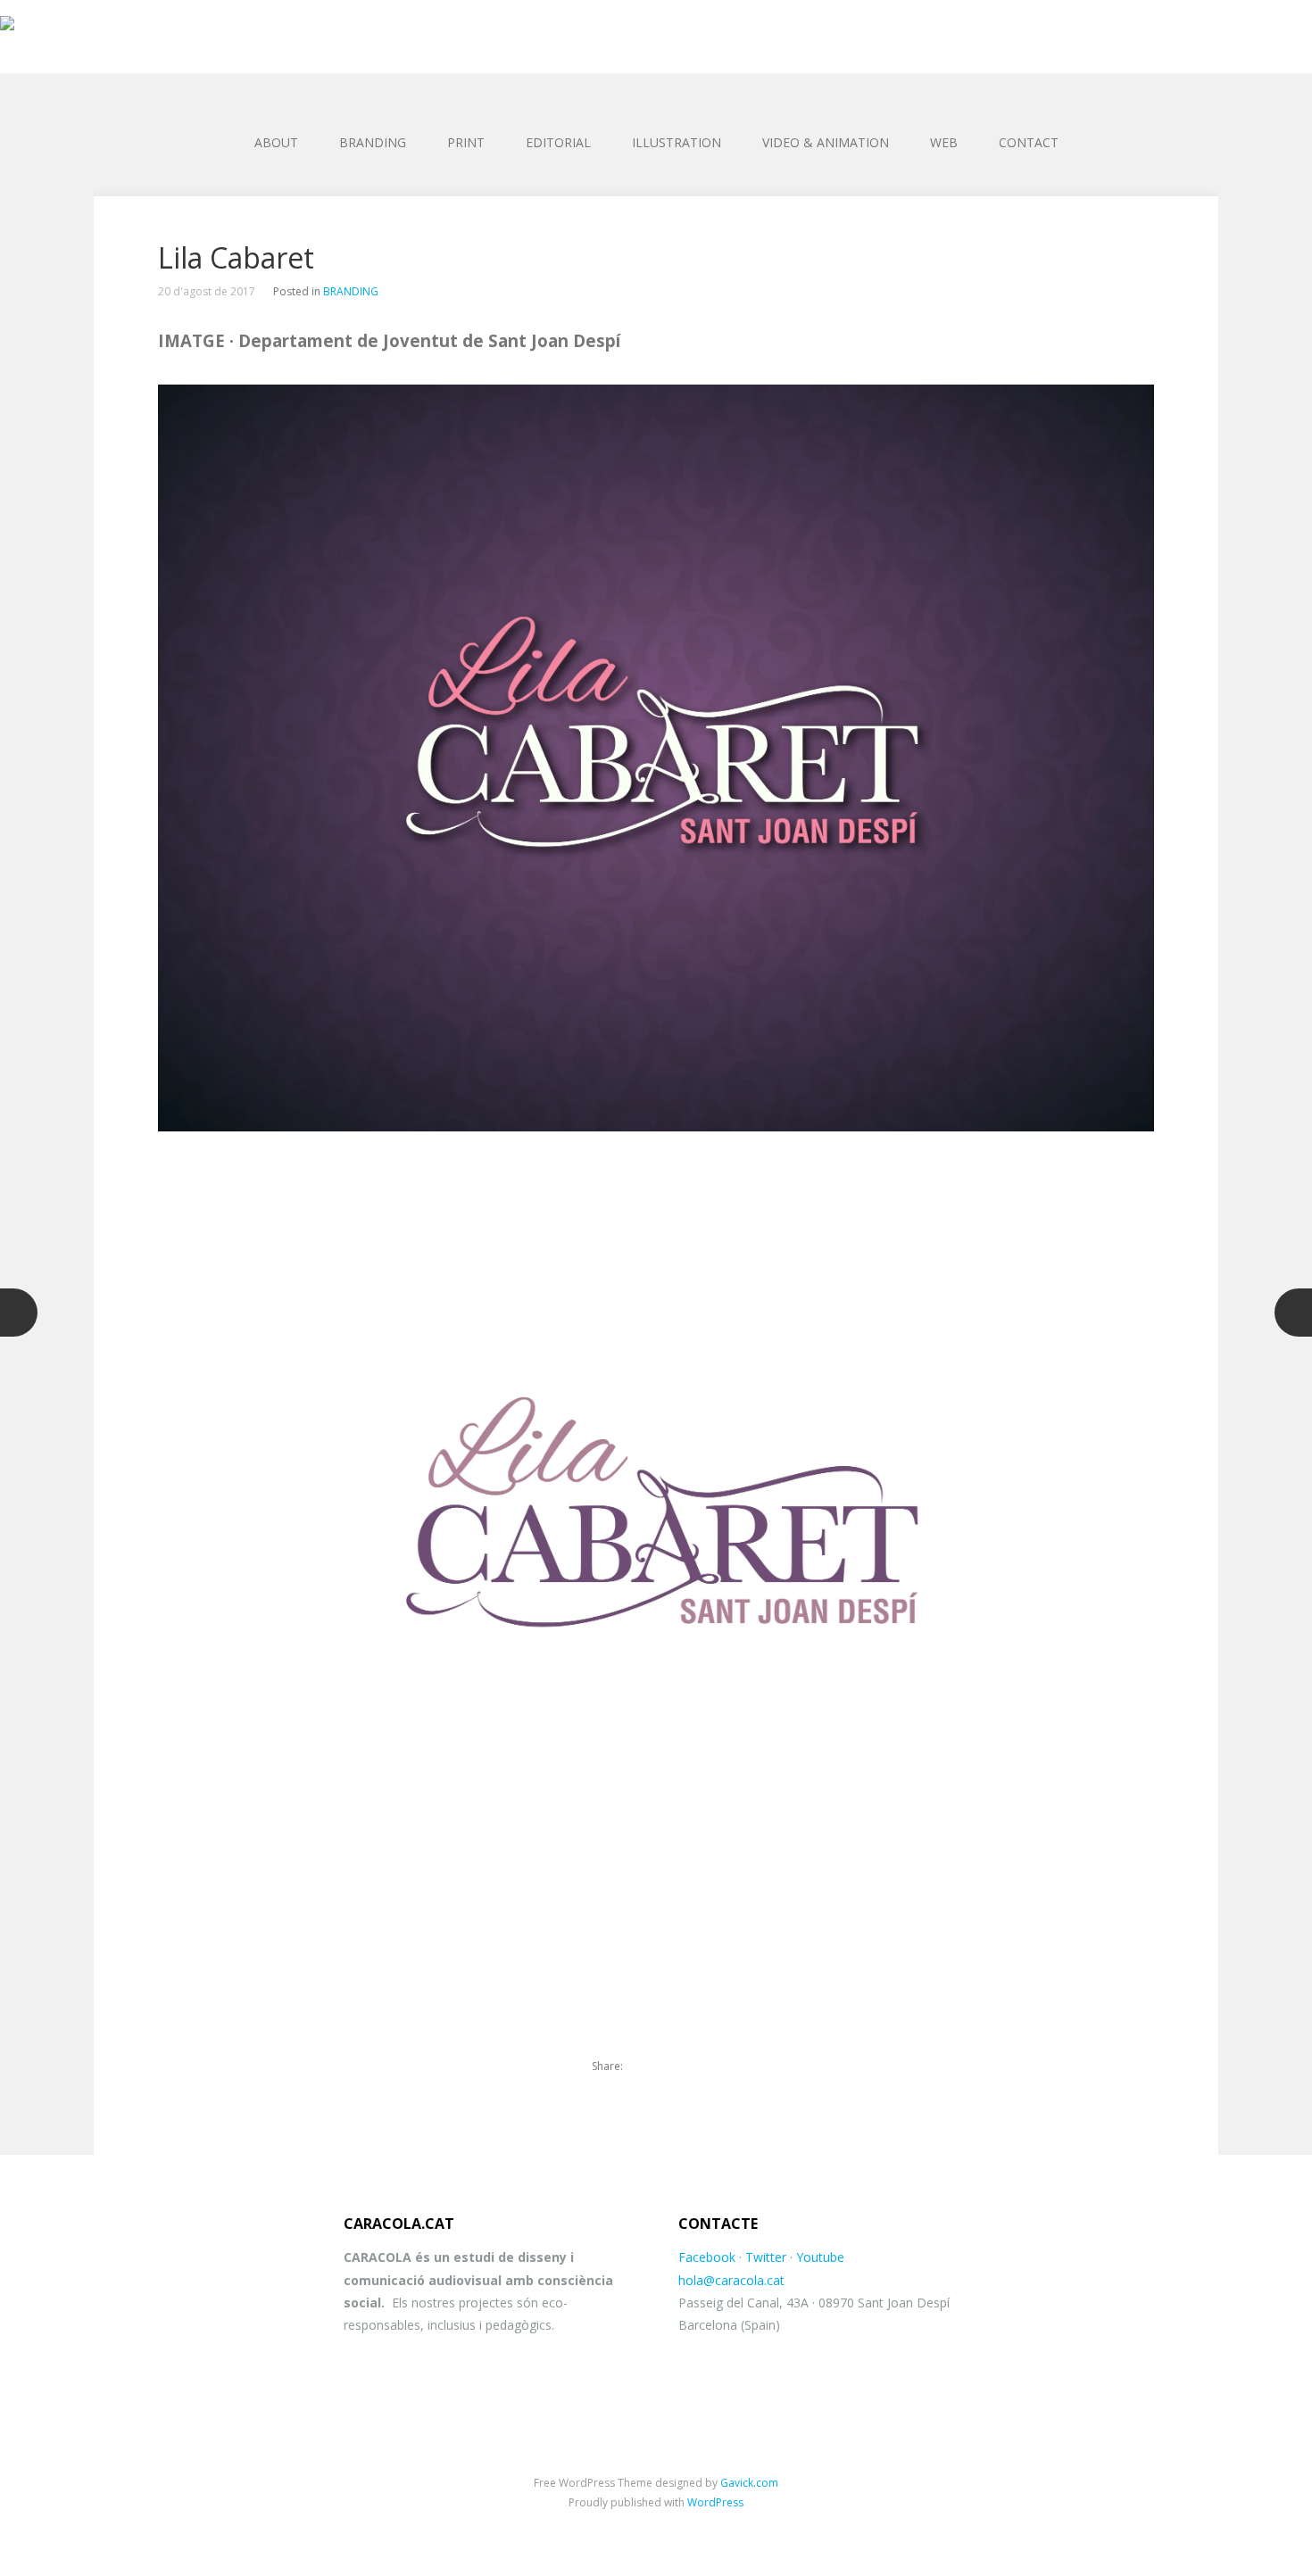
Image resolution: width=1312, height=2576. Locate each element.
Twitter (766, 2257)
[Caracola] (656, 27)
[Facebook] (677, 2067)
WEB (944, 142)
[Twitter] (646, 2067)
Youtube (820, 2257)
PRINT (466, 142)
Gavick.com (749, 2483)
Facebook (707, 2257)
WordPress (715, 2502)
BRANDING (373, 142)
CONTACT (1029, 142)
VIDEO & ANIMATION (826, 142)
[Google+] (707, 2067)
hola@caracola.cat (731, 2280)
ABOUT (276, 142)
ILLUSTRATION (677, 142)
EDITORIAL (558, 142)
